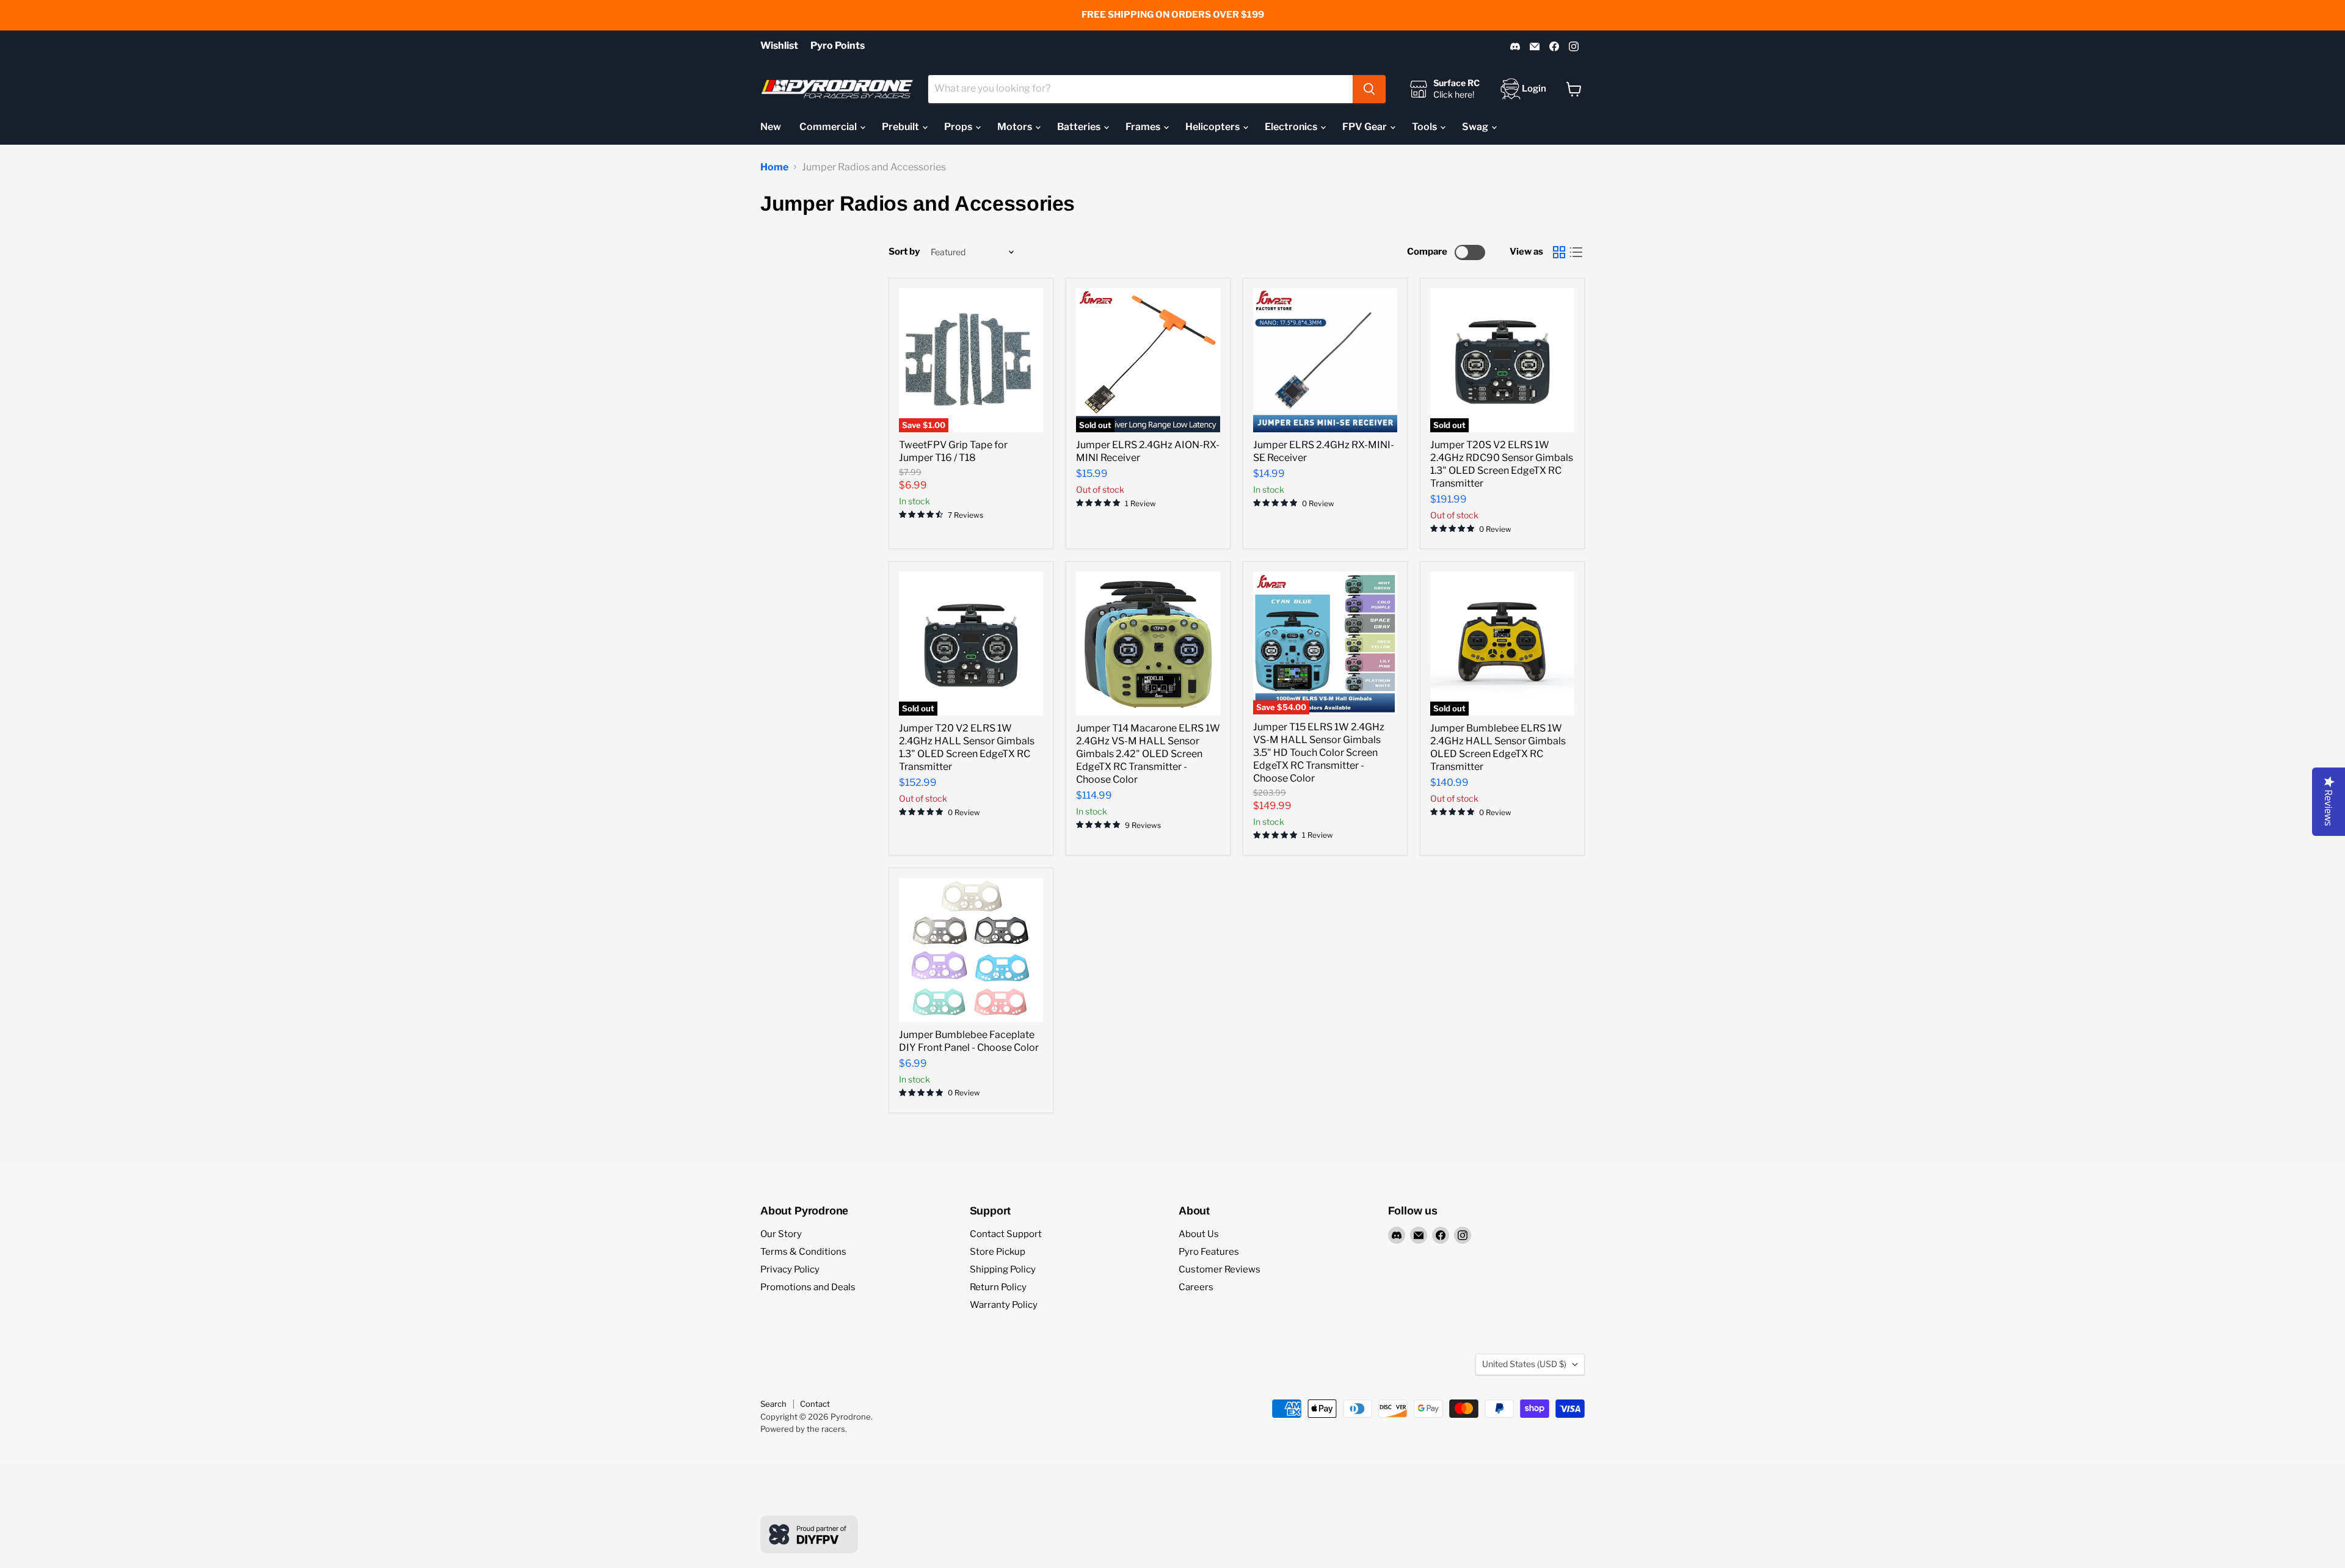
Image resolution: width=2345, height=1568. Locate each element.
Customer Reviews (1220, 1269)
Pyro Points (838, 46)
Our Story (781, 1234)
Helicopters (1213, 127)
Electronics (1292, 127)
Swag (1476, 127)
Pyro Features (1209, 1252)
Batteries (1080, 127)
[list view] (1576, 252)
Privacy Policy (790, 1269)
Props (959, 127)
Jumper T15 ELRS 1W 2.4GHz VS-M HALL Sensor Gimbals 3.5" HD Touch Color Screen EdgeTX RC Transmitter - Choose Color (1319, 753)
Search (773, 1404)
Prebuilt (901, 127)
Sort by (904, 252)
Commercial (829, 127)
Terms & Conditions (803, 1252)
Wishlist (779, 46)
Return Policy (998, 1287)
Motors (1016, 127)
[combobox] (1140, 89)
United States (1524, 1364)
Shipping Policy (1003, 1269)
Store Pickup (998, 1252)
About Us (1199, 1234)
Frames (1144, 127)
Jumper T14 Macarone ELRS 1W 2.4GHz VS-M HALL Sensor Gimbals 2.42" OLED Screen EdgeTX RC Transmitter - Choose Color (1148, 754)
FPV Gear (1365, 127)
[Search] (1369, 89)
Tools (1425, 127)
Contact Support (1006, 1234)
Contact (815, 1404)
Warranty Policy (1004, 1305)
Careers (1196, 1287)
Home (774, 167)
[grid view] (1559, 252)
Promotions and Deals (808, 1287)
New (771, 127)
